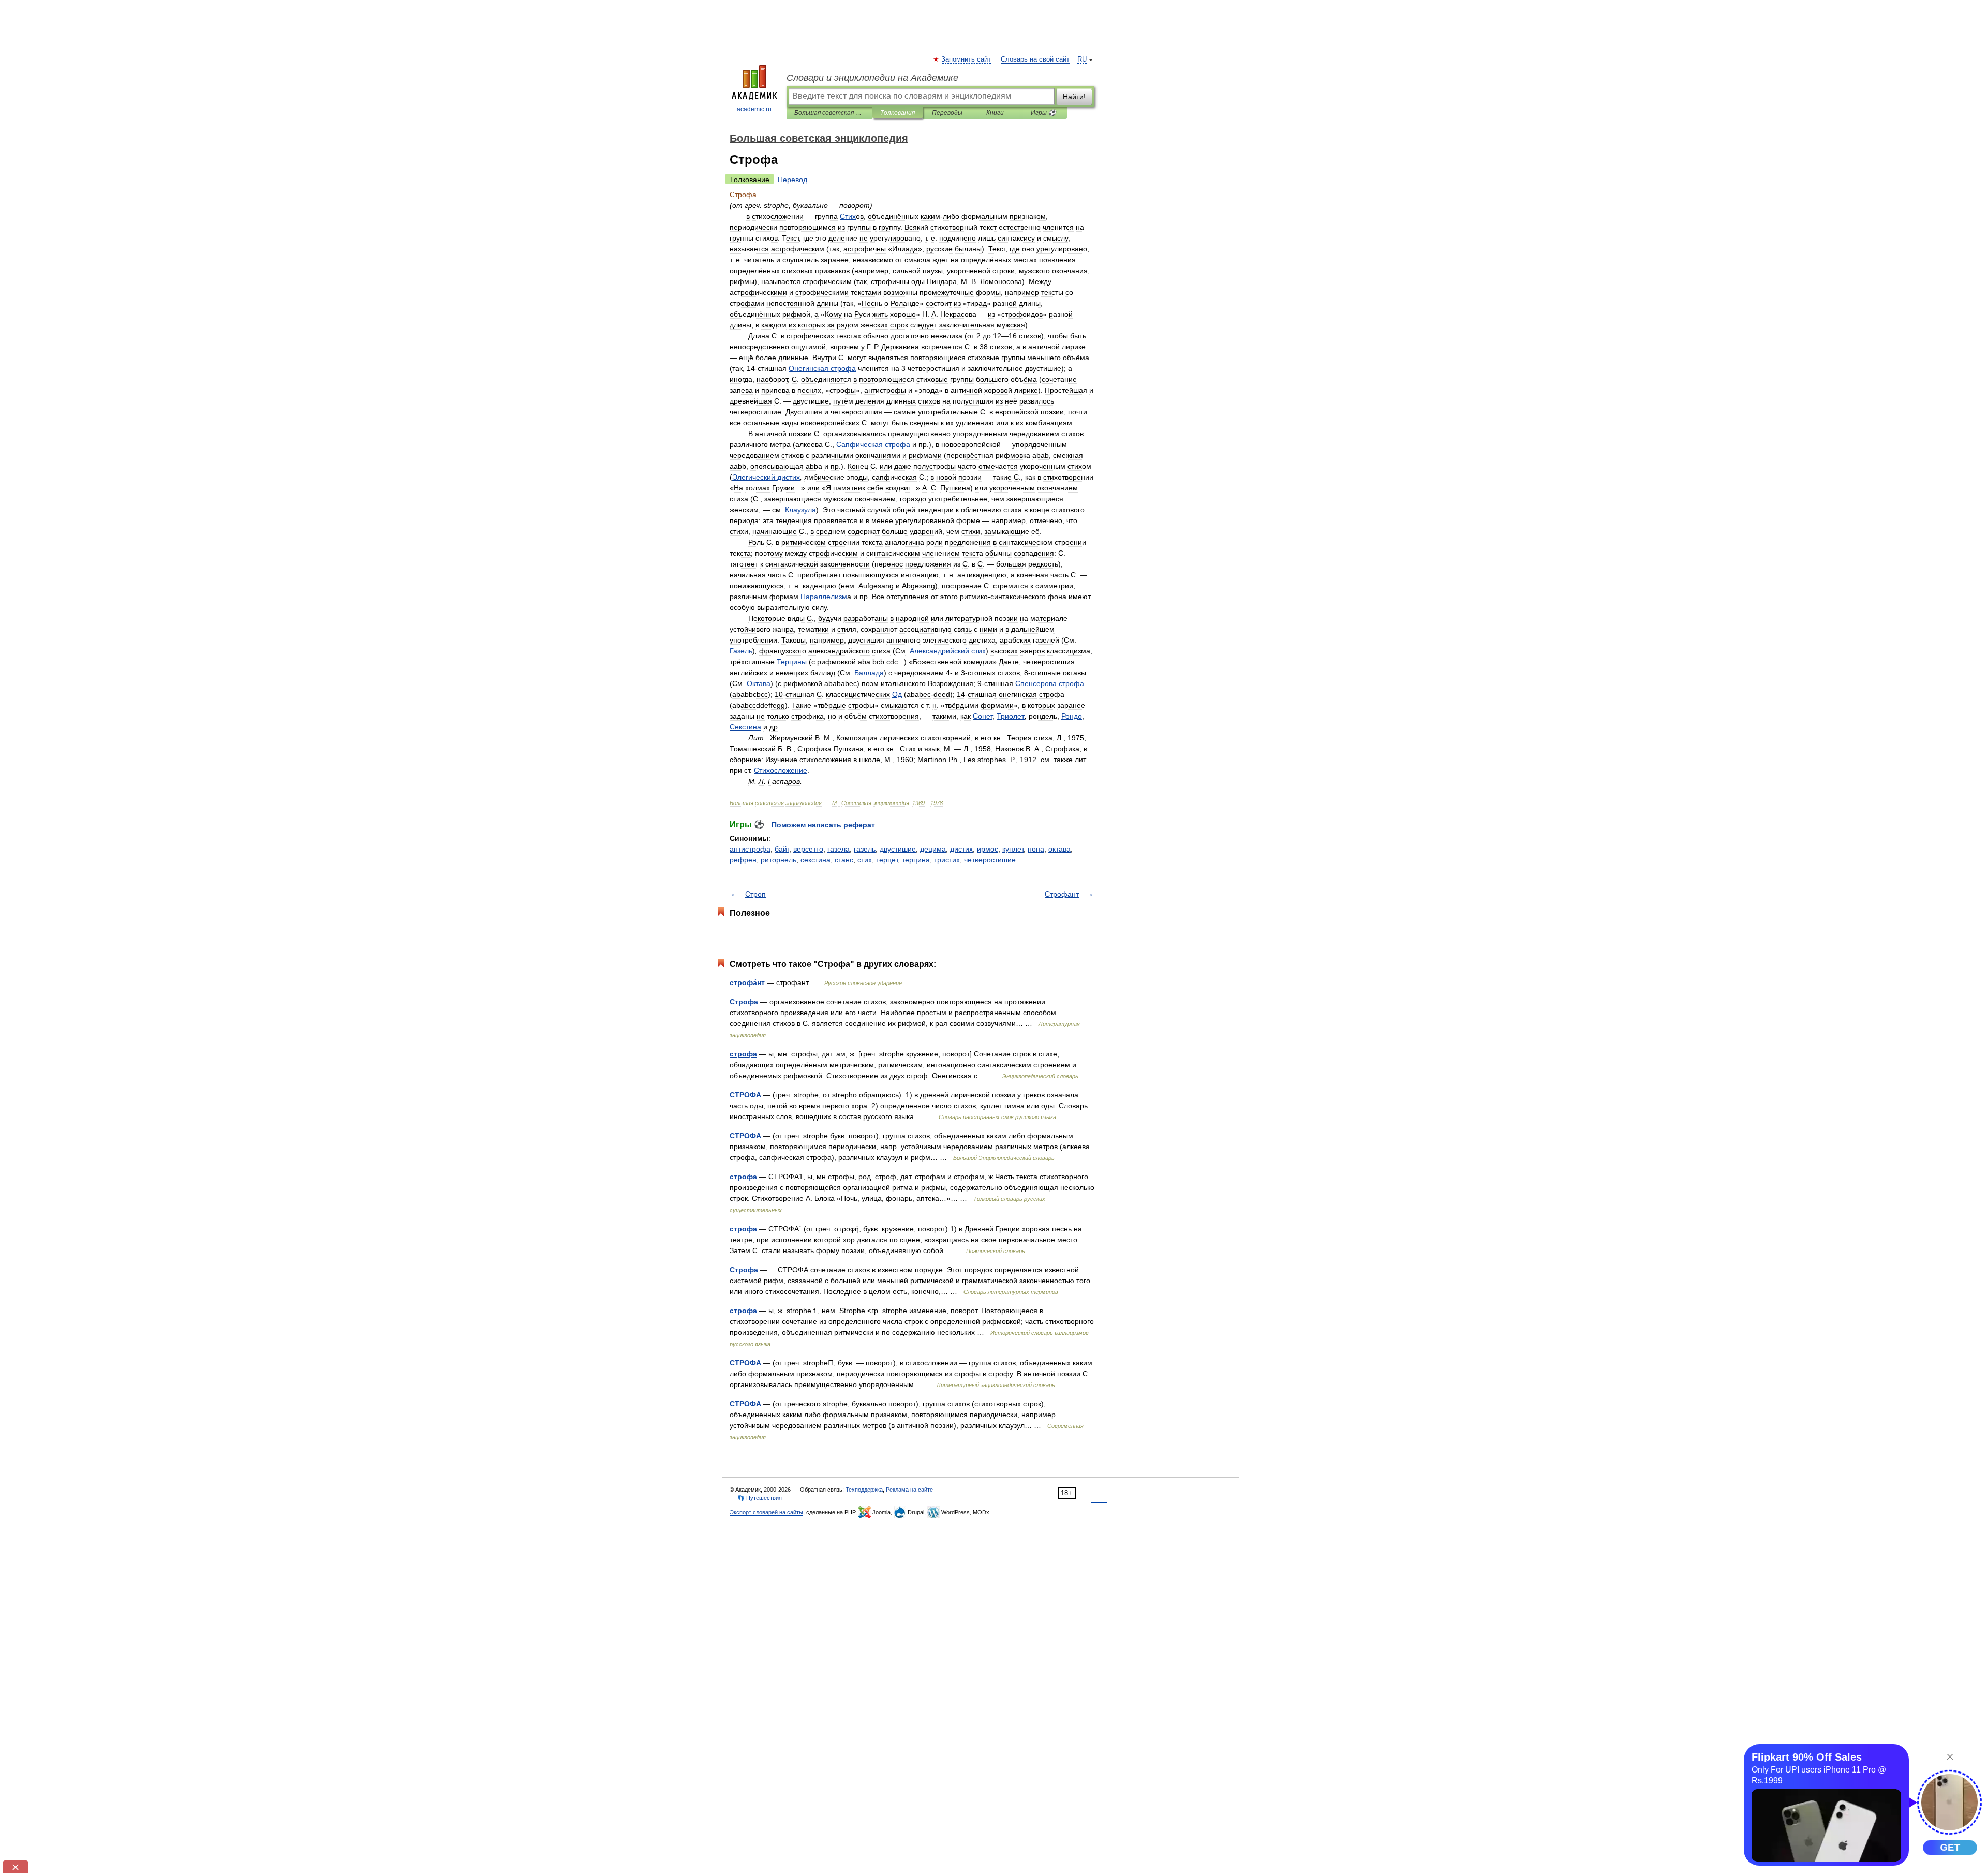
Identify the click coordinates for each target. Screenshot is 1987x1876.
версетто (808, 849)
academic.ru (754, 109)
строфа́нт (747, 982)
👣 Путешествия (760, 1498)
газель (865, 849)
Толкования (898, 113)
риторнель (779, 860)
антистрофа (750, 849)
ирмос (988, 849)
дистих (961, 849)
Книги (995, 113)
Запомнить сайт (967, 59)
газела (839, 849)
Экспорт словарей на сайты (766, 1512)
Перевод (792, 180)
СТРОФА (745, 1095)
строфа (743, 1054)
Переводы (947, 113)
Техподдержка (864, 1490)
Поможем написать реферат (823, 825)
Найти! (1074, 97)
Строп (755, 894)
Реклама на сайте (909, 1490)
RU (1082, 59)
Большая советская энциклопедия (829, 113)
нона (1036, 849)
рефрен (743, 860)
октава (1059, 849)
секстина (815, 860)
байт (782, 849)
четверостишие (990, 860)
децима (933, 849)
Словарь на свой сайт (1035, 59)
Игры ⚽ (1043, 113)
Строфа (744, 1002)
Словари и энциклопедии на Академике (872, 78)
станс (844, 860)
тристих (947, 860)
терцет (887, 860)
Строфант (1062, 894)
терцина (916, 860)
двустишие (898, 849)
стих (865, 860)
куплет (1013, 849)
